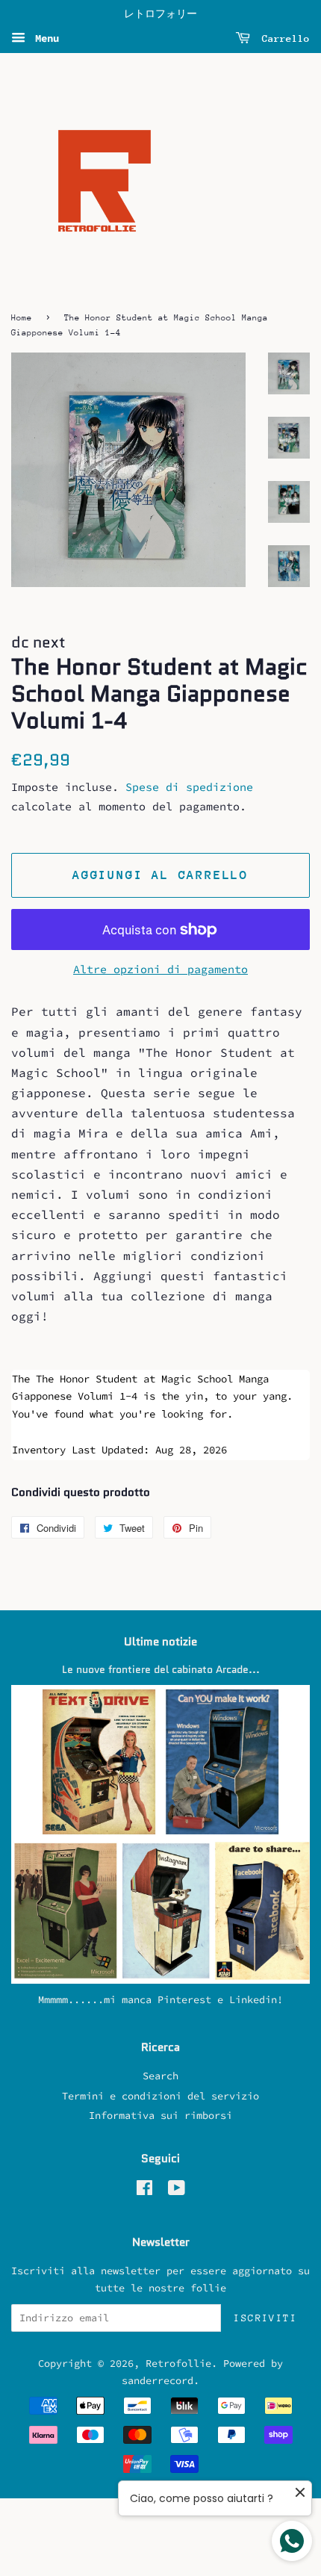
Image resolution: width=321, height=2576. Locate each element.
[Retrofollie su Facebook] (144, 2191)
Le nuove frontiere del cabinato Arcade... (161, 1670)
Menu (44, 38)
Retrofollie (178, 2364)
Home (22, 318)
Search (160, 2076)
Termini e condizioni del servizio (160, 2096)
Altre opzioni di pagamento (160, 969)
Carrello (283, 38)
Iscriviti (265, 2318)
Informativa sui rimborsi (160, 2116)
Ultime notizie (160, 1642)
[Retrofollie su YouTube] (177, 2191)
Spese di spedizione (189, 787)
